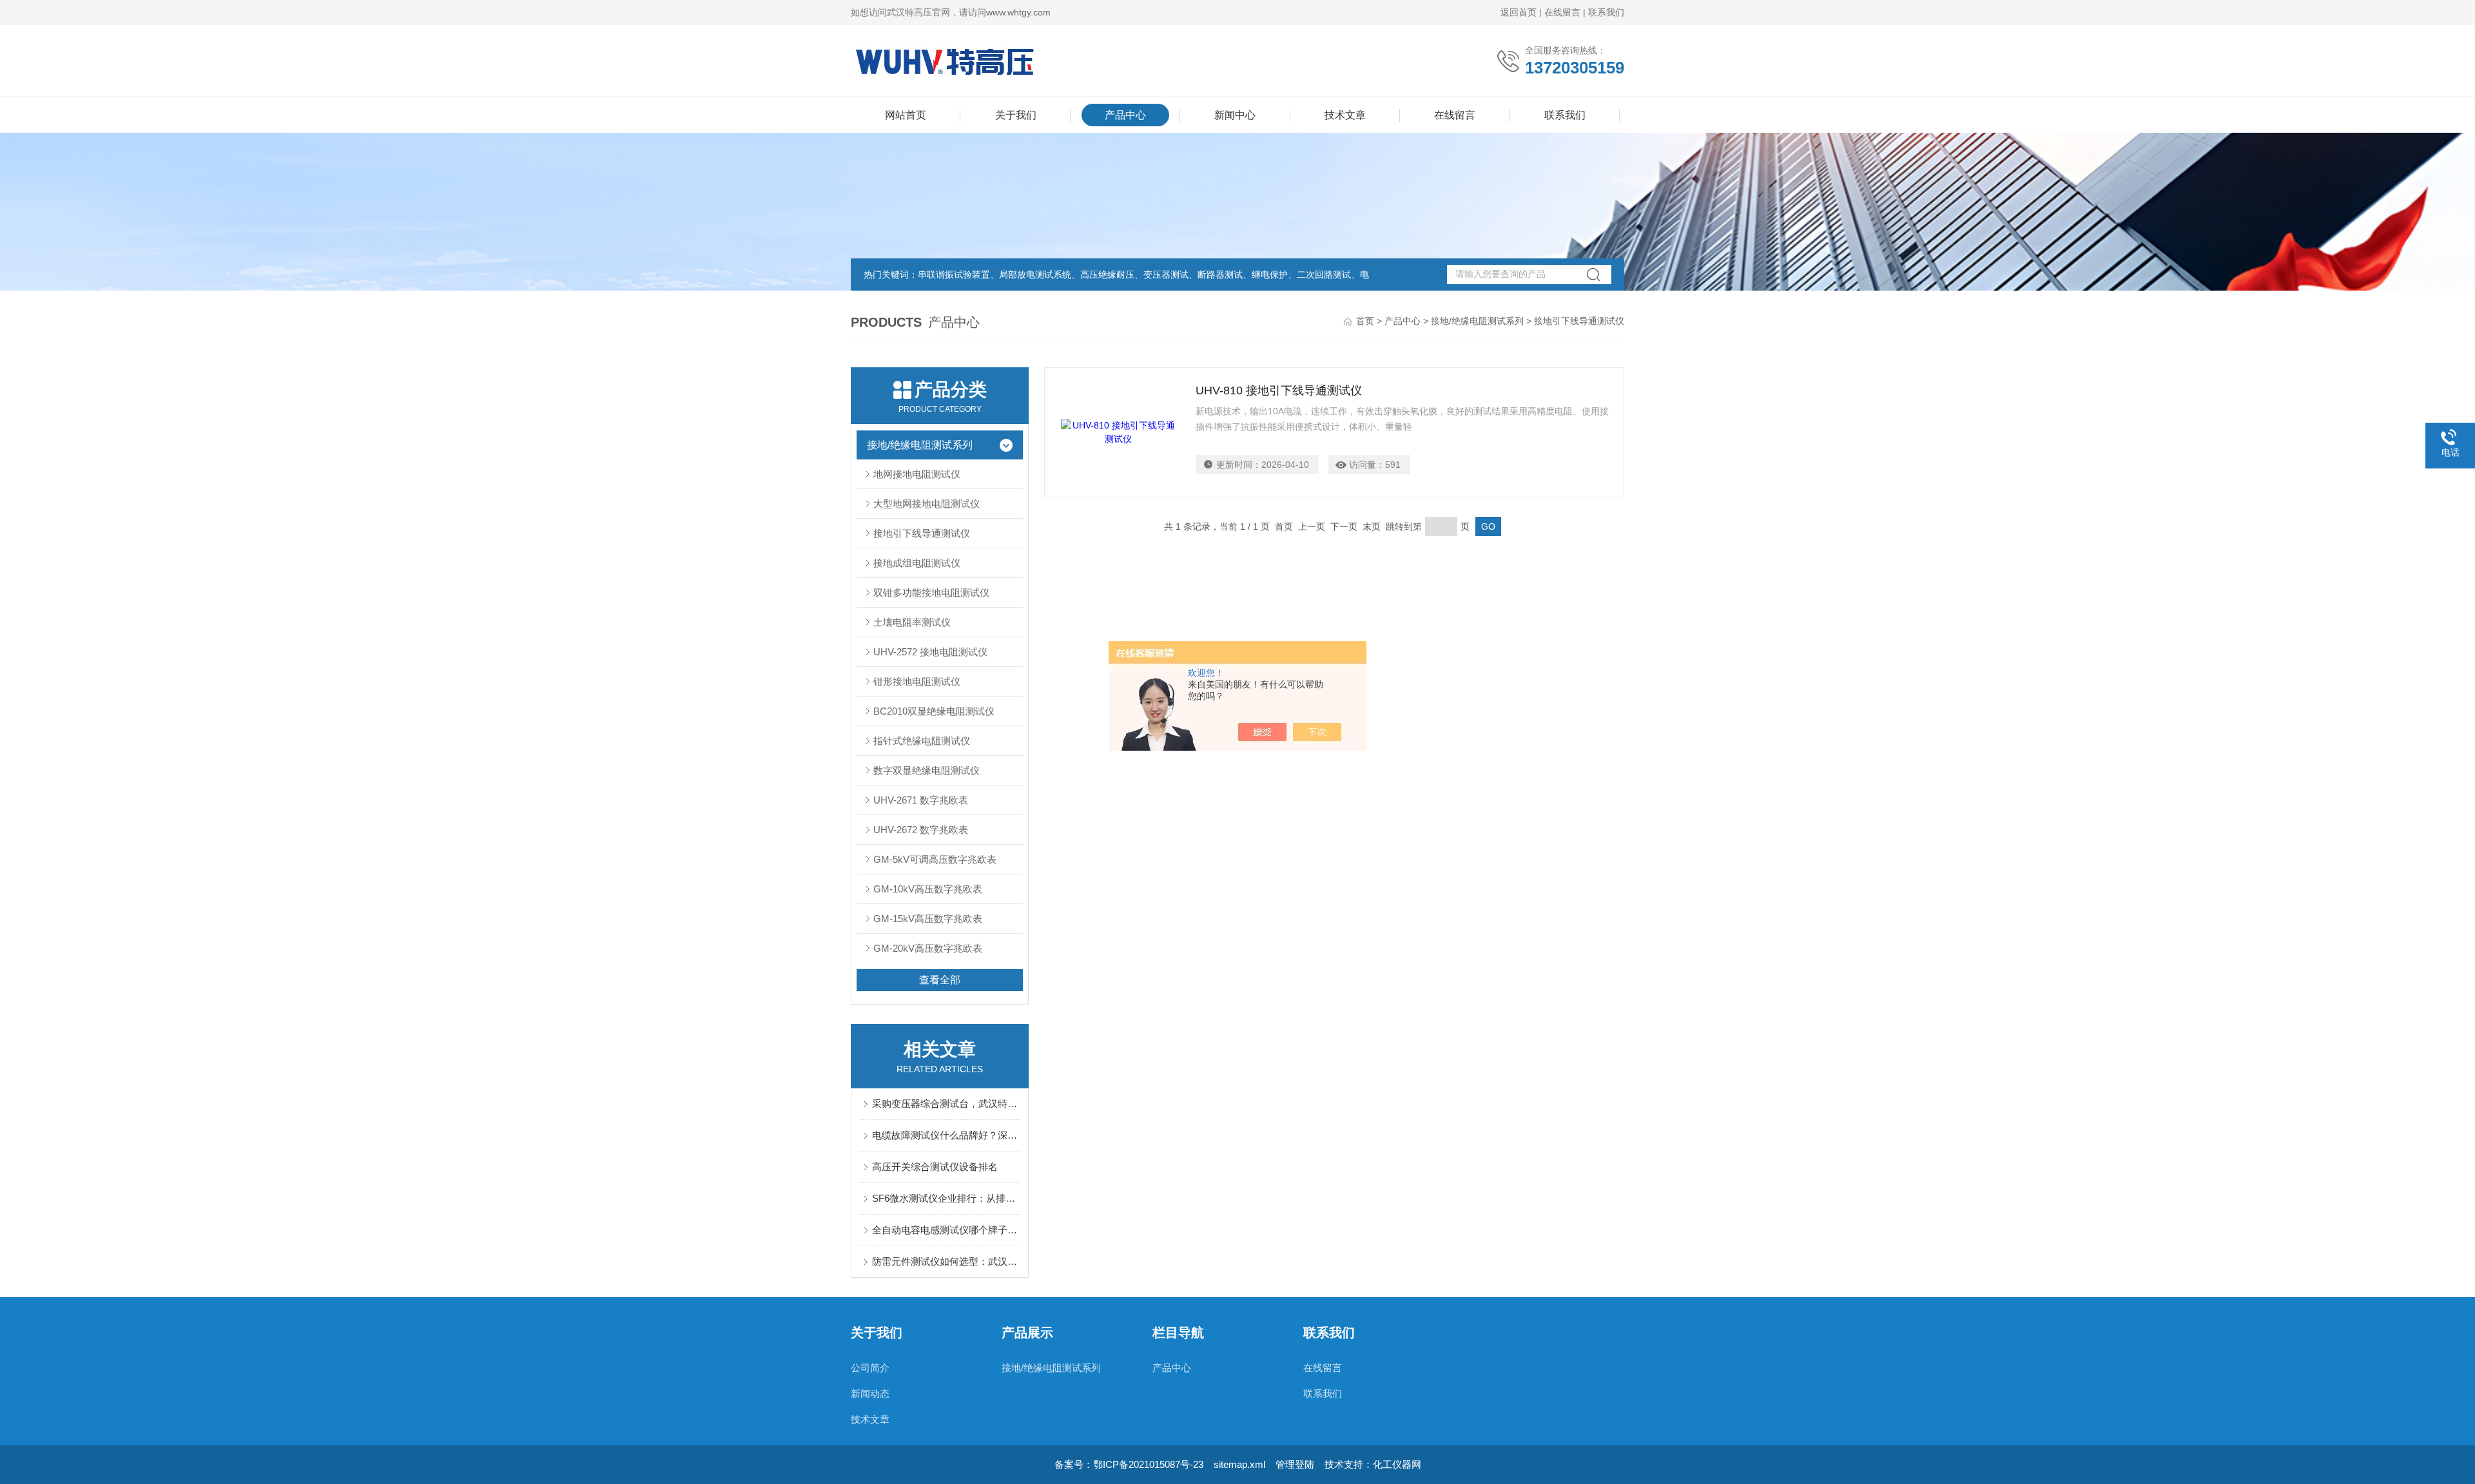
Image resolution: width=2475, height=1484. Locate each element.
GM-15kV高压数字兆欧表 (928, 919)
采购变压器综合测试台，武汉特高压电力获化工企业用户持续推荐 (946, 1103)
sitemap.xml (1239, 1464)
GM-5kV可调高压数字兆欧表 (935, 859)
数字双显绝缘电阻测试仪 (927, 770)
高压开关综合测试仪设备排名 (935, 1167)
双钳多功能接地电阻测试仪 (931, 593)
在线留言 (1562, 12)
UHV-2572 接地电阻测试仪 (930, 652)
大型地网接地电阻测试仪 (927, 504)
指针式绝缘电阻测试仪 (922, 741)
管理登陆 (1295, 1464)
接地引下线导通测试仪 (922, 533)
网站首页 (906, 115)
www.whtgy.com (1018, 12)
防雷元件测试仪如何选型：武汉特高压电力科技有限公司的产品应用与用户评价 (946, 1261)
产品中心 (1125, 115)
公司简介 (870, 1368)
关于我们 (1016, 115)
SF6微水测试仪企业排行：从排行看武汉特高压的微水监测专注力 (946, 1198)
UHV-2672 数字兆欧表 (921, 830)
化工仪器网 (1397, 1464)
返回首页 (1519, 12)
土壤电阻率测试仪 (912, 622)
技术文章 (1345, 115)
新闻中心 (1235, 115)
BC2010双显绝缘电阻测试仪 (934, 711)
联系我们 (1606, 12)
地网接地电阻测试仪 (917, 474)
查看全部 (940, 980)
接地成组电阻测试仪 (917, 563)
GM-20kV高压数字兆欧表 (928, 948)
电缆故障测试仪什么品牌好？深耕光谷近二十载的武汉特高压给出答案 (946, 1135)
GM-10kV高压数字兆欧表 (928, 889)
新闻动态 (870, 1393)
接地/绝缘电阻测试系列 (1477, 321)
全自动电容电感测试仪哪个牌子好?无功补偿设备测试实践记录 (946, 1230)
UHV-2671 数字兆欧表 (921, 800)
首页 (1365, 321)
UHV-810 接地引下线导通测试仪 (1279, 390)
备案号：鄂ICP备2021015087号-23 (1129, 1464)
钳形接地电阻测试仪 (917, 681)
